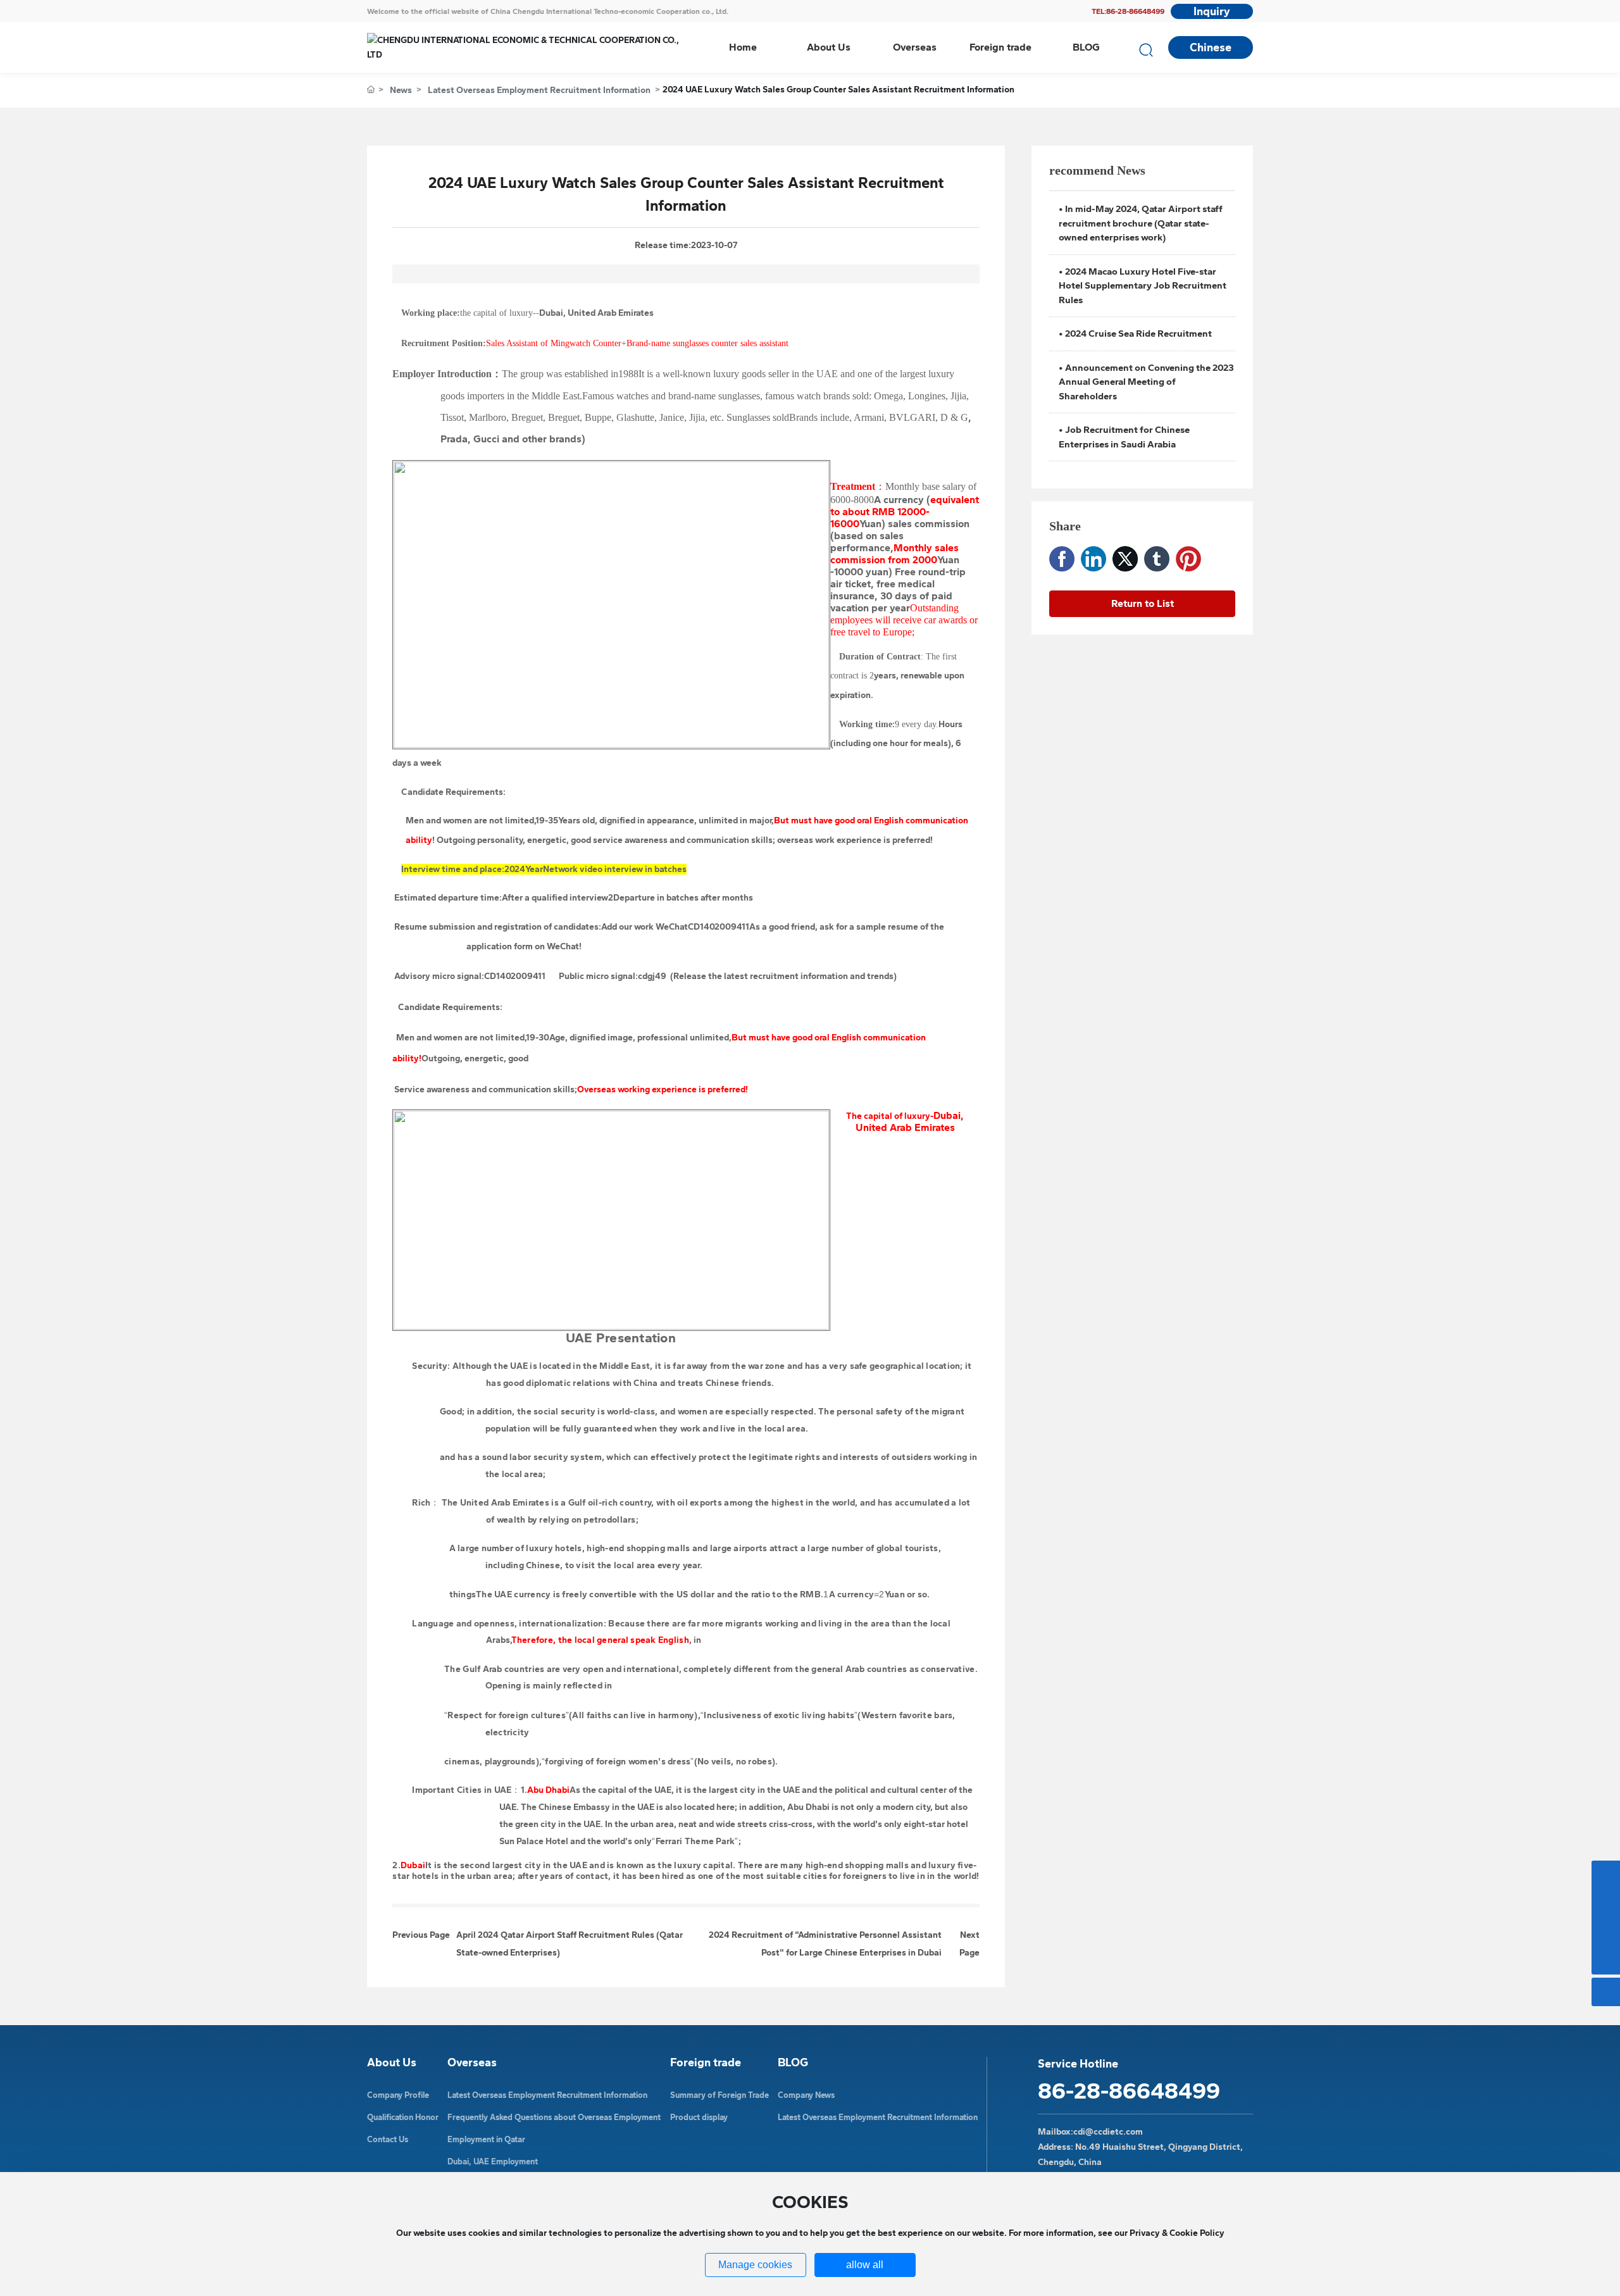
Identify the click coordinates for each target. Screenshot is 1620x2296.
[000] (1606, 1875)
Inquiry (1212, 11)
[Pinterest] (1188, 559)
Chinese (1211, 47)
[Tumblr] (1157, 559)
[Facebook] (1062, 559)
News (401, 90)
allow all (865, 2265)
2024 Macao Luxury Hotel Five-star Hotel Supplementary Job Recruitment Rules (1143, 286)
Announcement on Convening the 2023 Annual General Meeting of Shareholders (1146, 382)
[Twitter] (1125, 559)
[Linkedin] (1093, 559)
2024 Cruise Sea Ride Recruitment (1138, 334)
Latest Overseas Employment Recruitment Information (539, 90)
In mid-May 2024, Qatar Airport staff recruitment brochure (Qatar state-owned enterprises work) (1141, 223)
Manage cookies (755, 2265)
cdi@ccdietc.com (1108, 2132)
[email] (1606, 1932)
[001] (1606, 1903)
